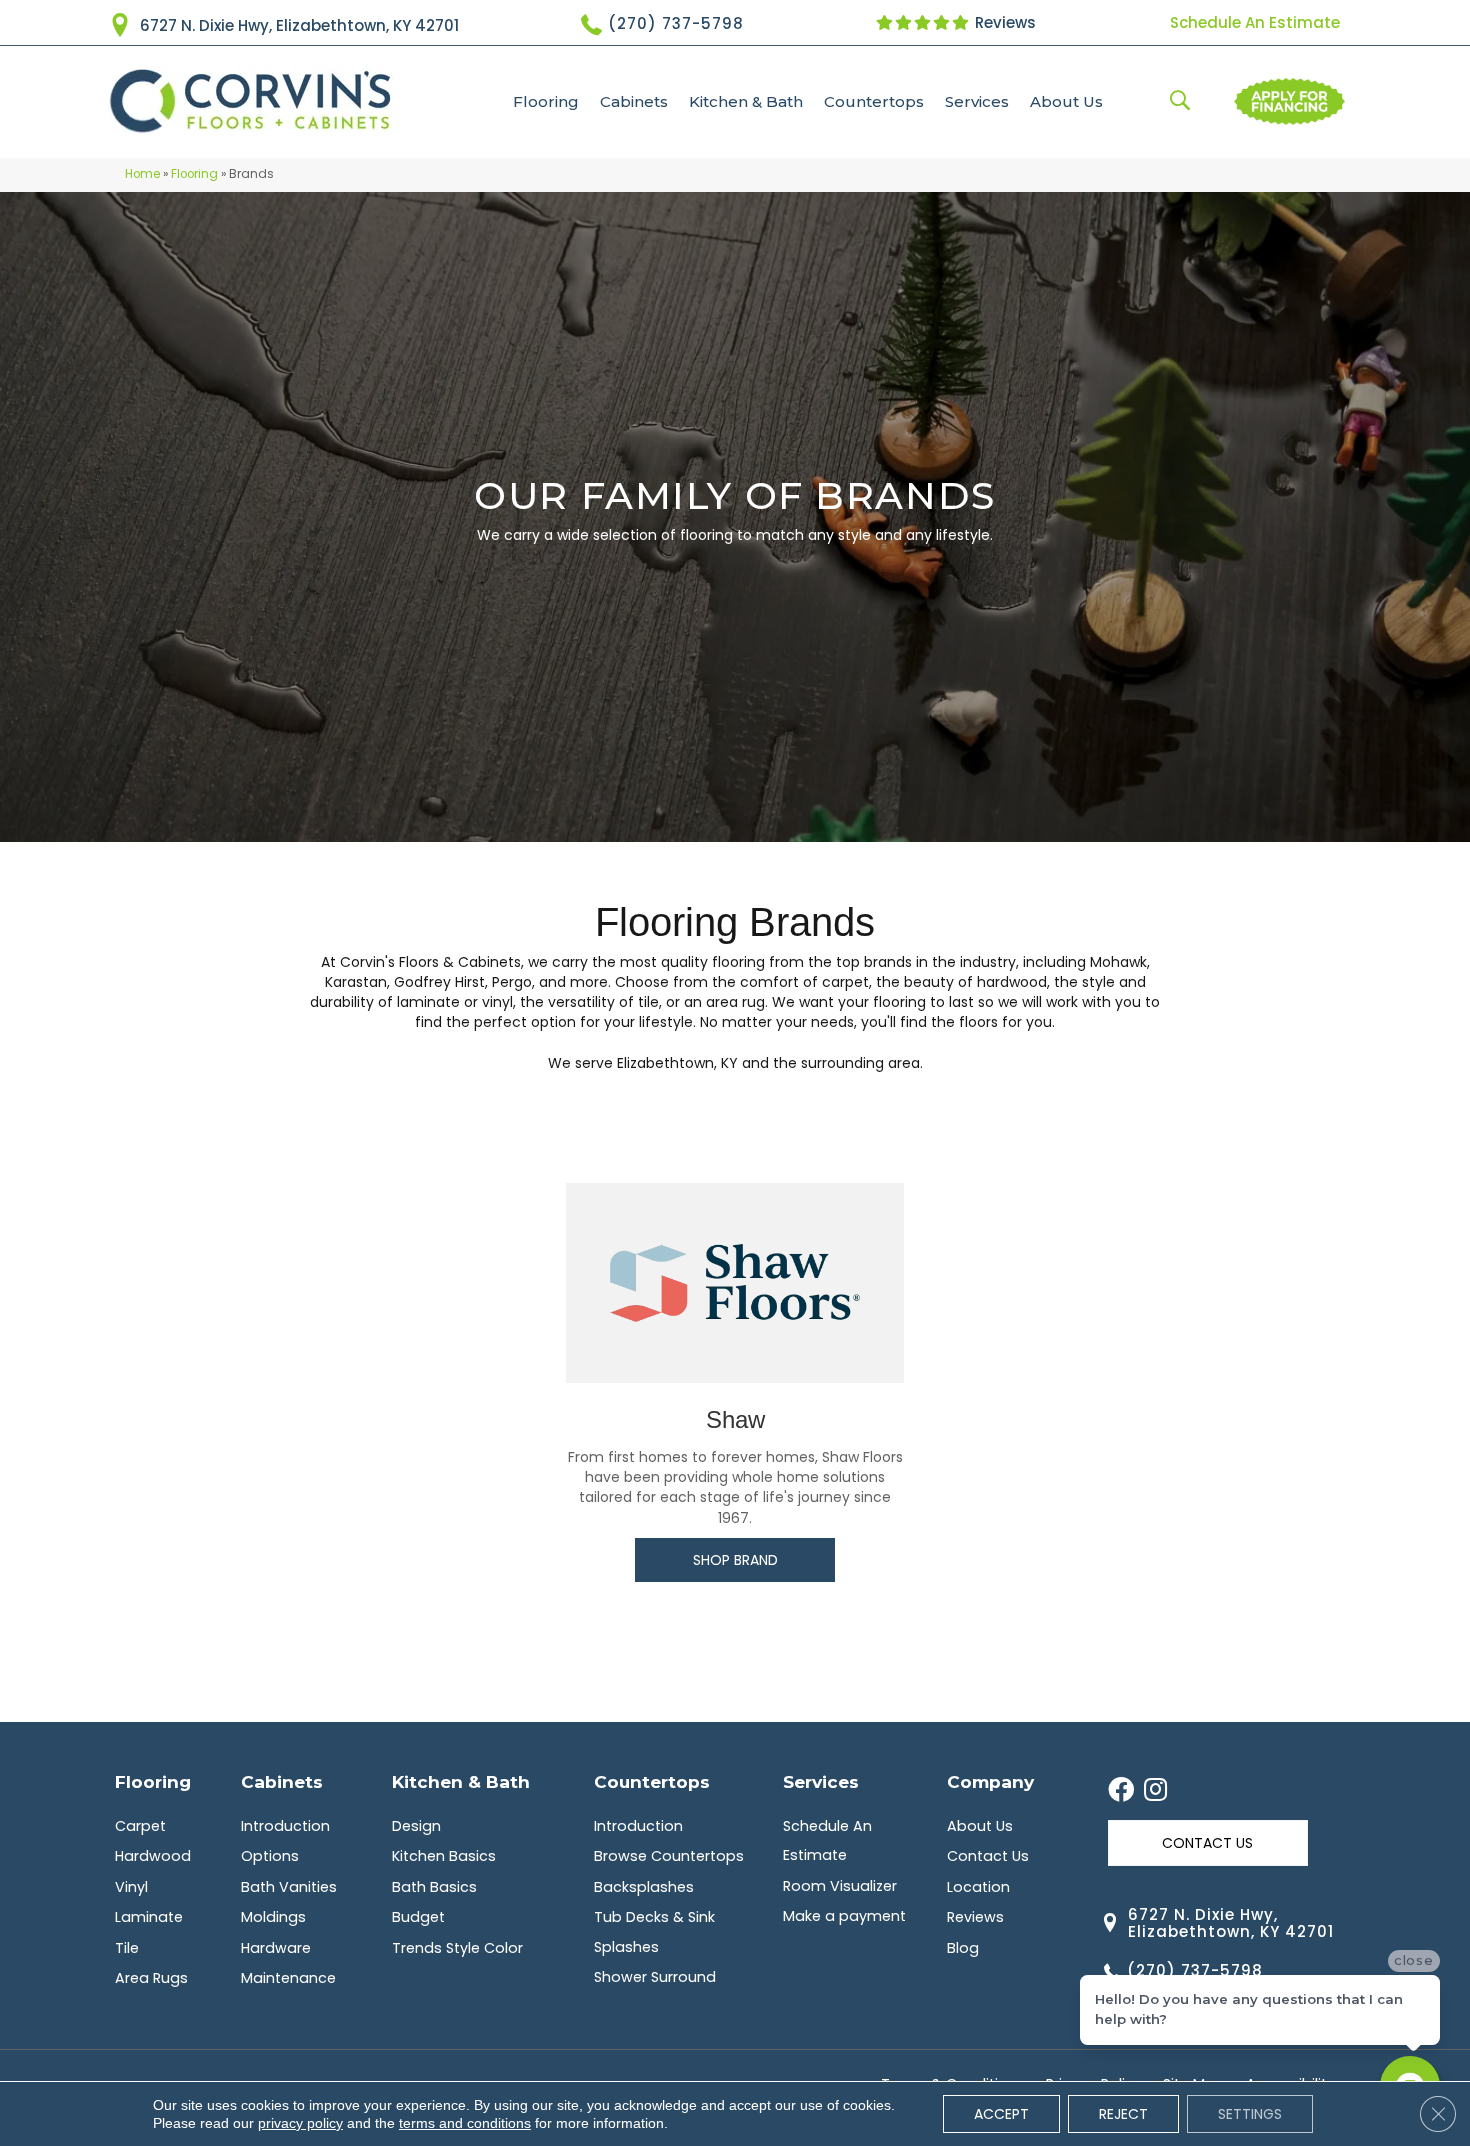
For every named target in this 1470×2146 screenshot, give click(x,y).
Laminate (149, 1917)
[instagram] (1155, 1791)
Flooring (546, 101)
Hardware (276, 1948)
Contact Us (988, 1856)
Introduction (285, 1826)
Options (270, 1856)
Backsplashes (644, 1887)
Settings (1250, 2114)
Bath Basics (434, 1887)
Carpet (140, 1826)
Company (990, 1781)
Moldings (273, 1917)
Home (142, 174)
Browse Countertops (669, 1856)
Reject (1123, 2114)
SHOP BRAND (735, 1560)
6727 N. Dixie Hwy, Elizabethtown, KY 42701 (299, 25)
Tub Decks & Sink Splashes (654, 1931)
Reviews (1003, 22)
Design (416, 1826)
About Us (1066, 101)
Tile (127, 1948)
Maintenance (288, 1978)
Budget (418, 1917)
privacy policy (300, 2123)
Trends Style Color (457, 1948)
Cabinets (634, 101)
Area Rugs (151, 1978)
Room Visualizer (840, 1886)
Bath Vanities (289, 1887)
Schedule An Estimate (1255, 22)
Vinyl (131, 1887)
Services (977, 101)
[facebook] (1121, 1791)
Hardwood (153, 1856)
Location (978, 1887)
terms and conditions (465, 2123)
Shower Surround (655, 1977)
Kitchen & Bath (746, 101)
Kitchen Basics (444, 1856)
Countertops (874, 101)
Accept (1001, 2114)
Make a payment (844, 1916)
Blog (963, 1948)
